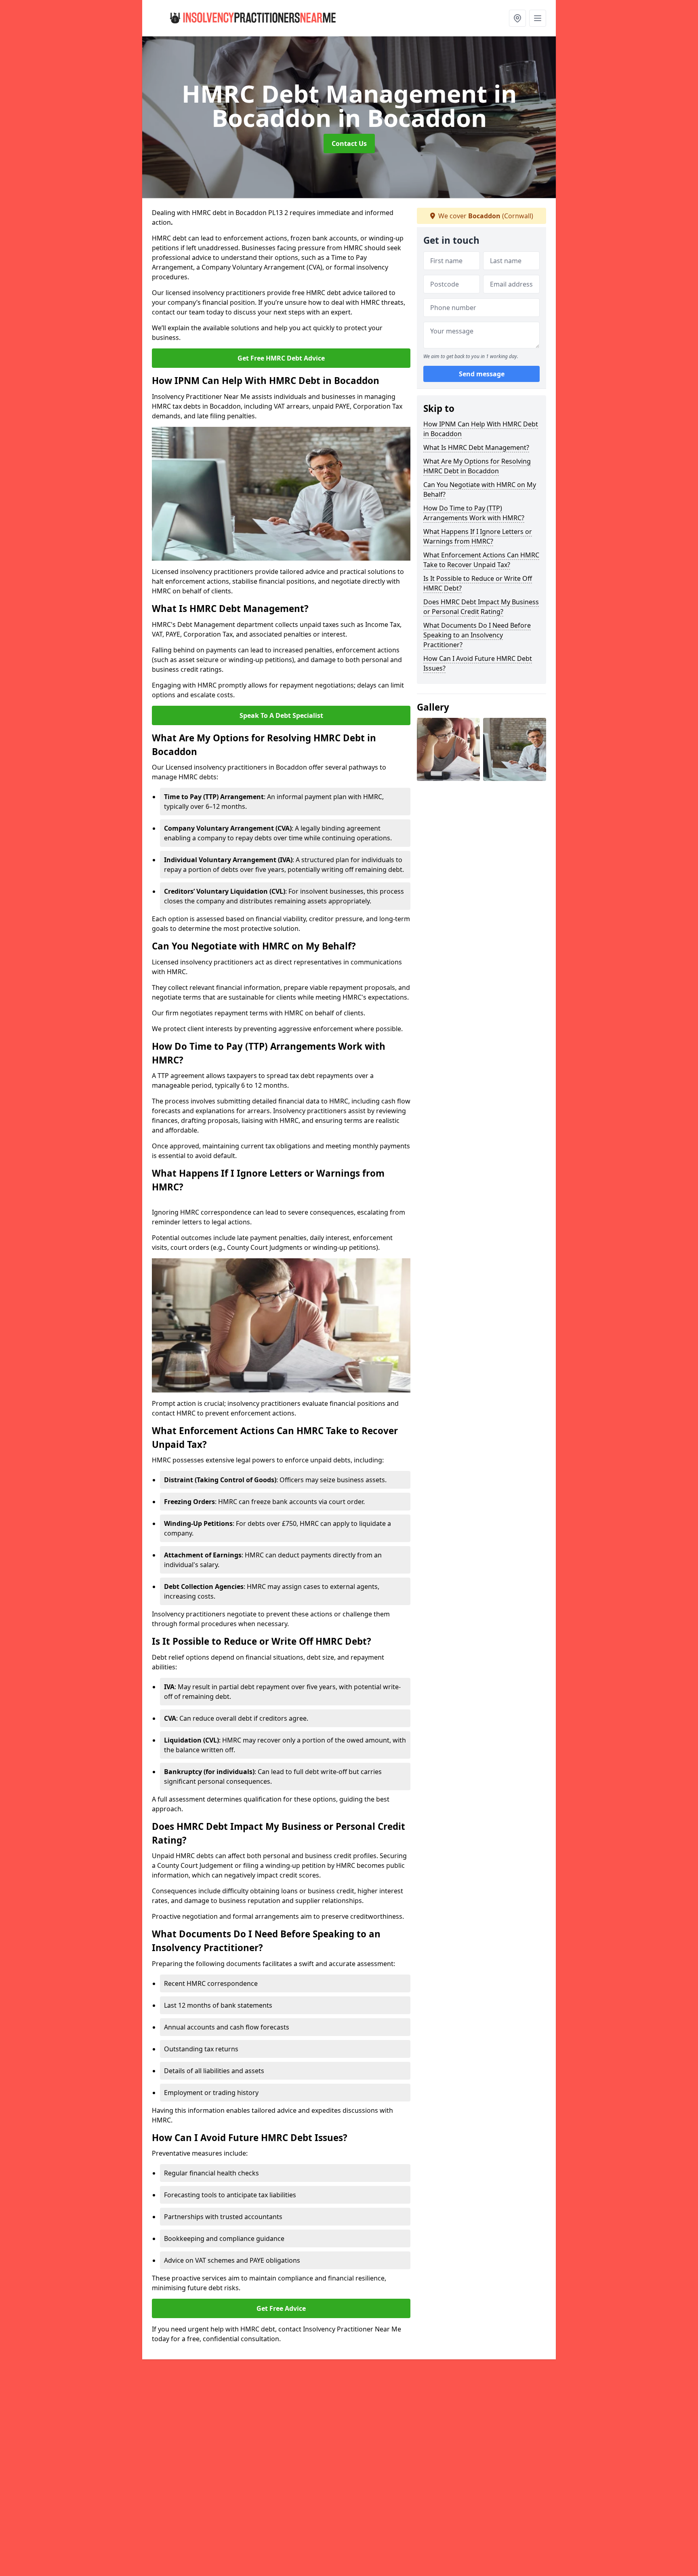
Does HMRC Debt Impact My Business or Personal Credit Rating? (481, 607)
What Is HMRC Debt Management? (476, 447)
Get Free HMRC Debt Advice (281, 358)
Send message (482, 374)
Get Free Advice (281, 2308)
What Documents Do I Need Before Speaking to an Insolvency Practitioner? (477, 635)
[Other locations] (517, 18)
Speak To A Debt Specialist (281, 715)
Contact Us (349, 143)
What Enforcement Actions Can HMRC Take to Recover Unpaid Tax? (481, 560)
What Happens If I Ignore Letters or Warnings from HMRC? (478, 536)
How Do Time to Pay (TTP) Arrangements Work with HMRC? (474, 513)
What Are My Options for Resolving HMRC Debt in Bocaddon (477, 466)
